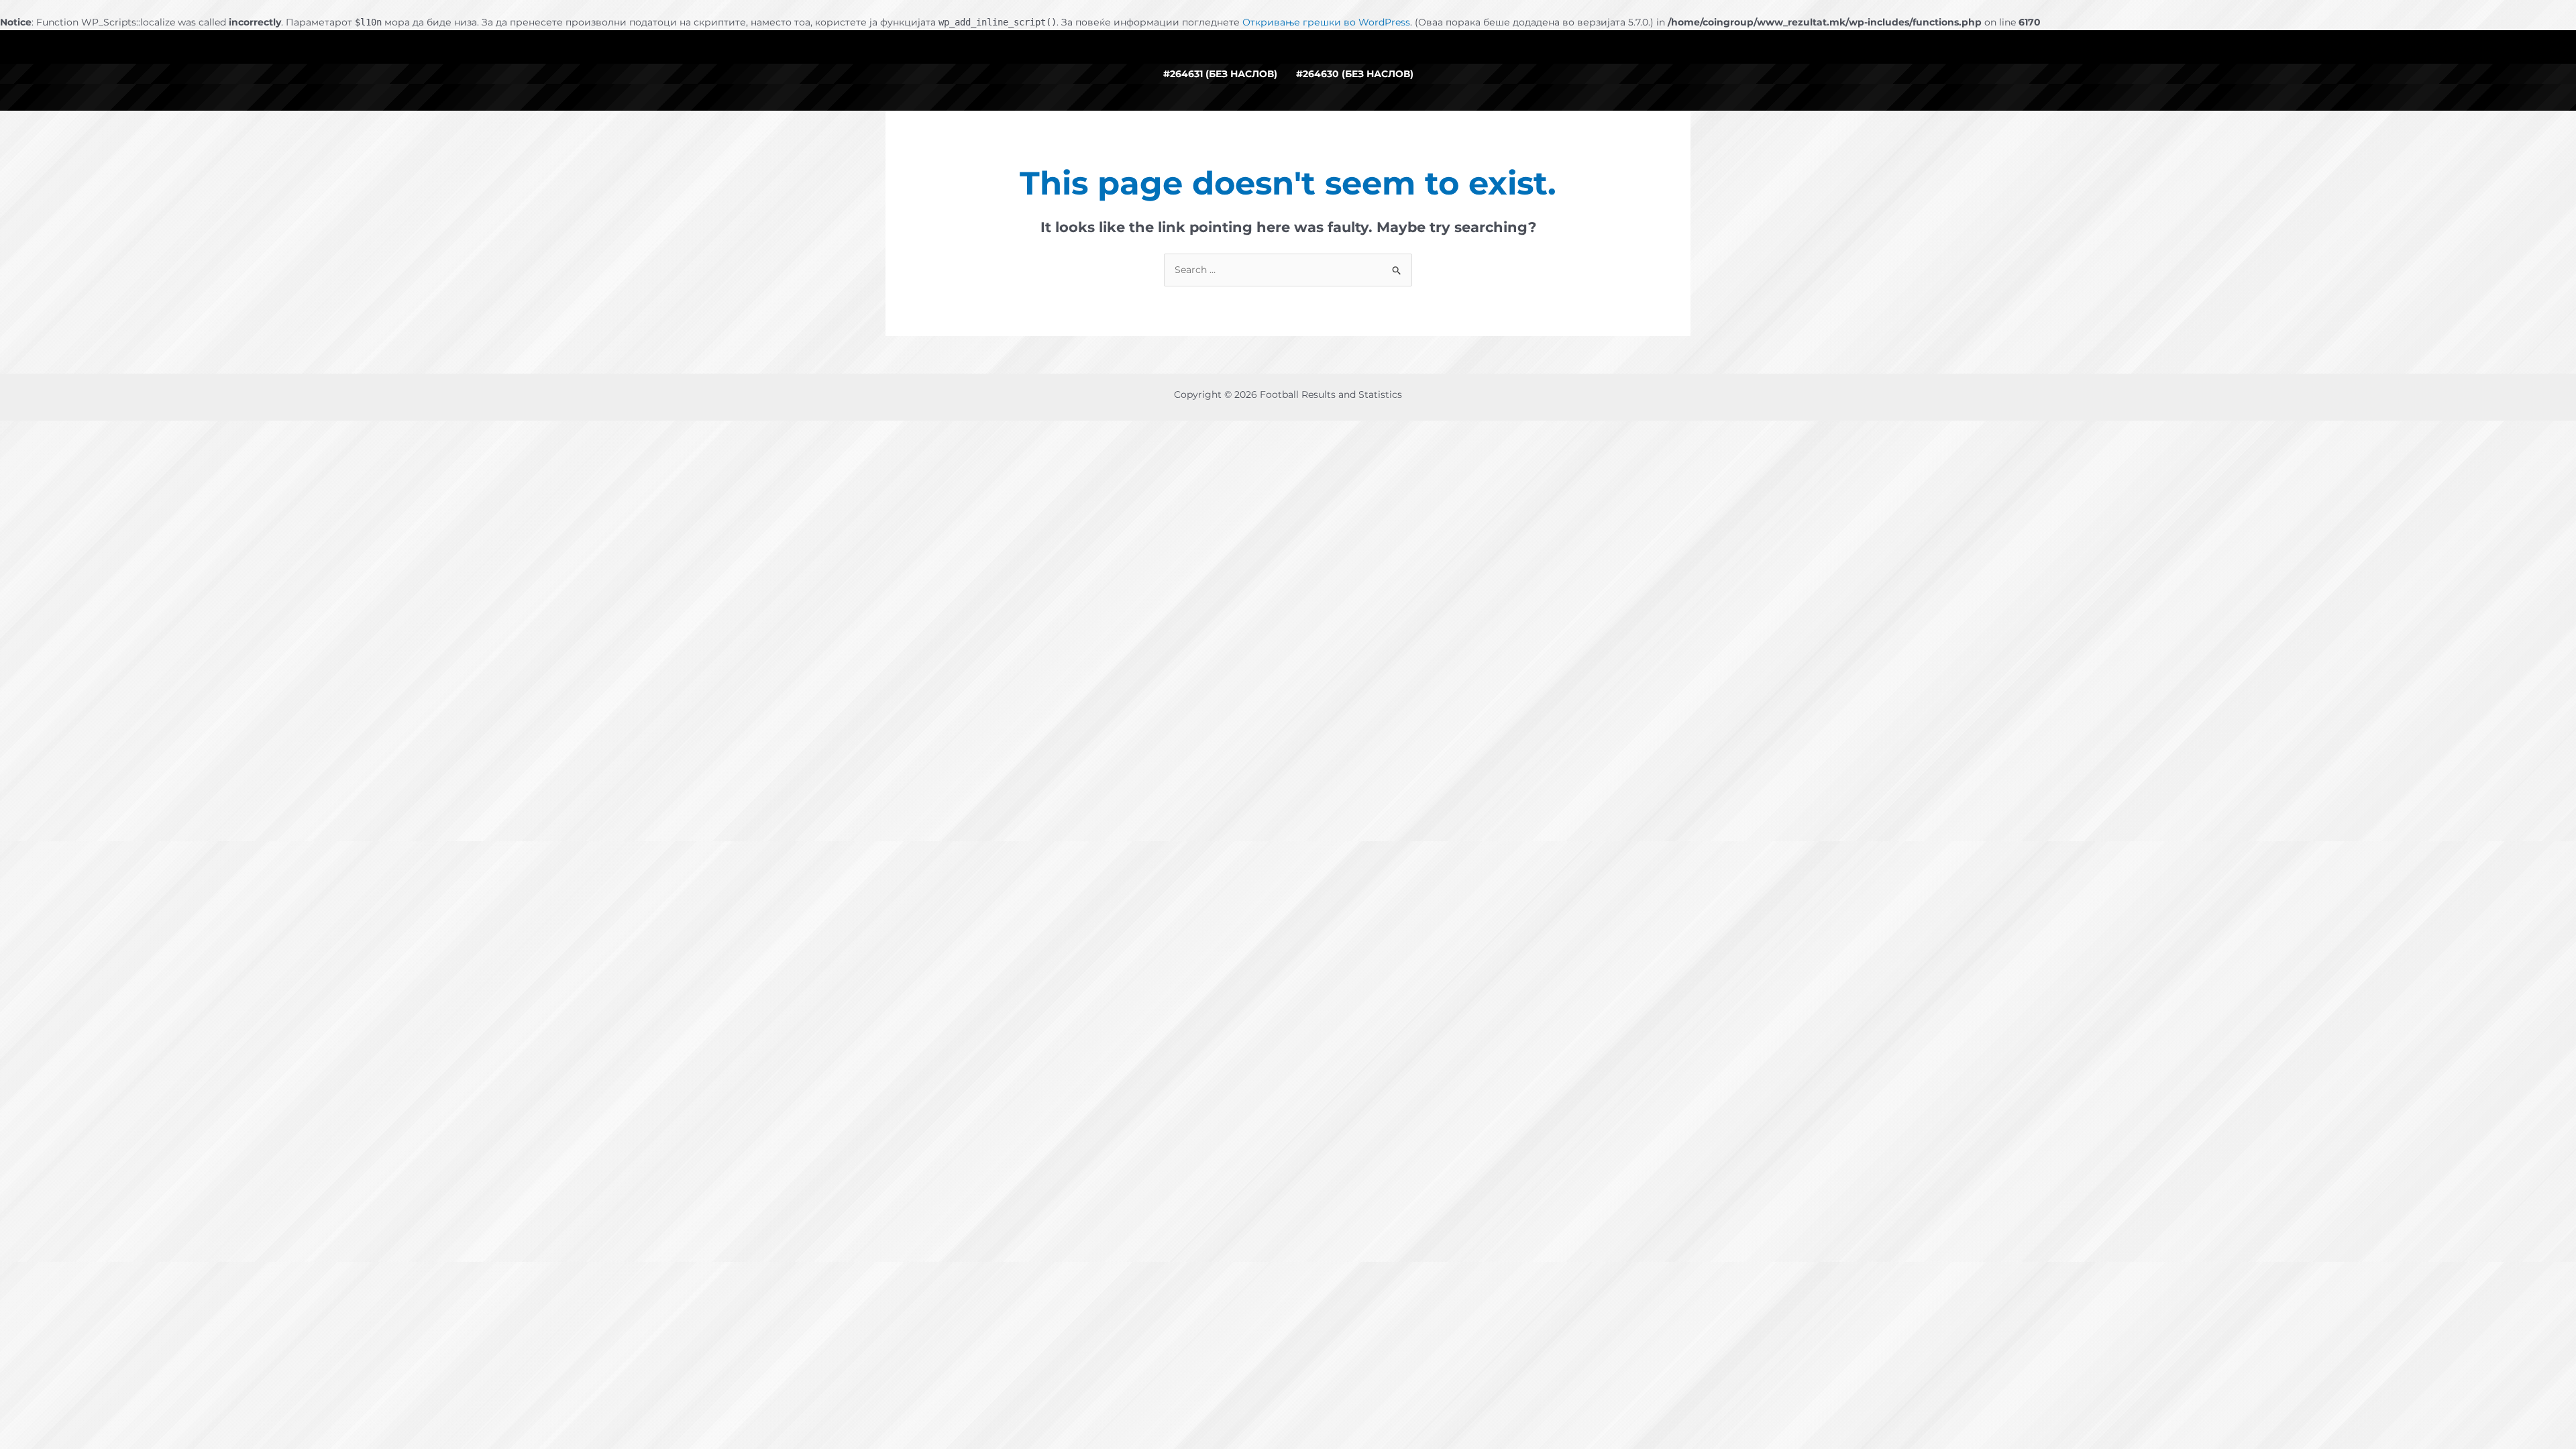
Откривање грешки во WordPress (1326, 22)
